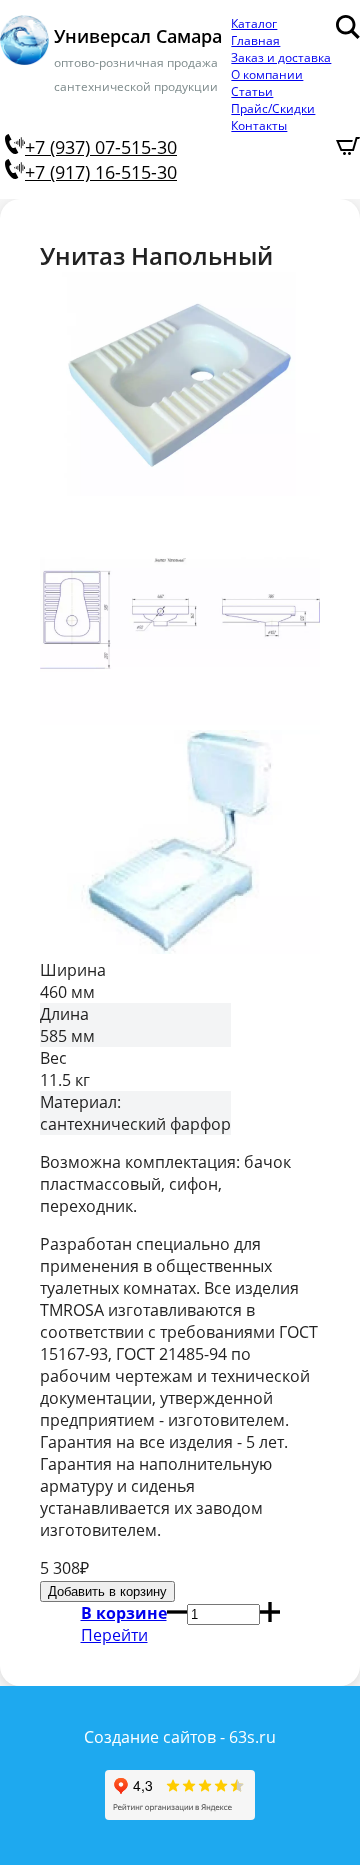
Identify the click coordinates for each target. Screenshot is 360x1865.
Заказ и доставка (281, 57)
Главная (255, 40)
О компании (267, 74)
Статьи (252, 91)
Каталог (254, 23)
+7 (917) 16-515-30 (101, 172)
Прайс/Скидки (273, 108)
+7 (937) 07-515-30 (101, 147)
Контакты (259, 125)
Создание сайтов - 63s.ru (180, 1737)
